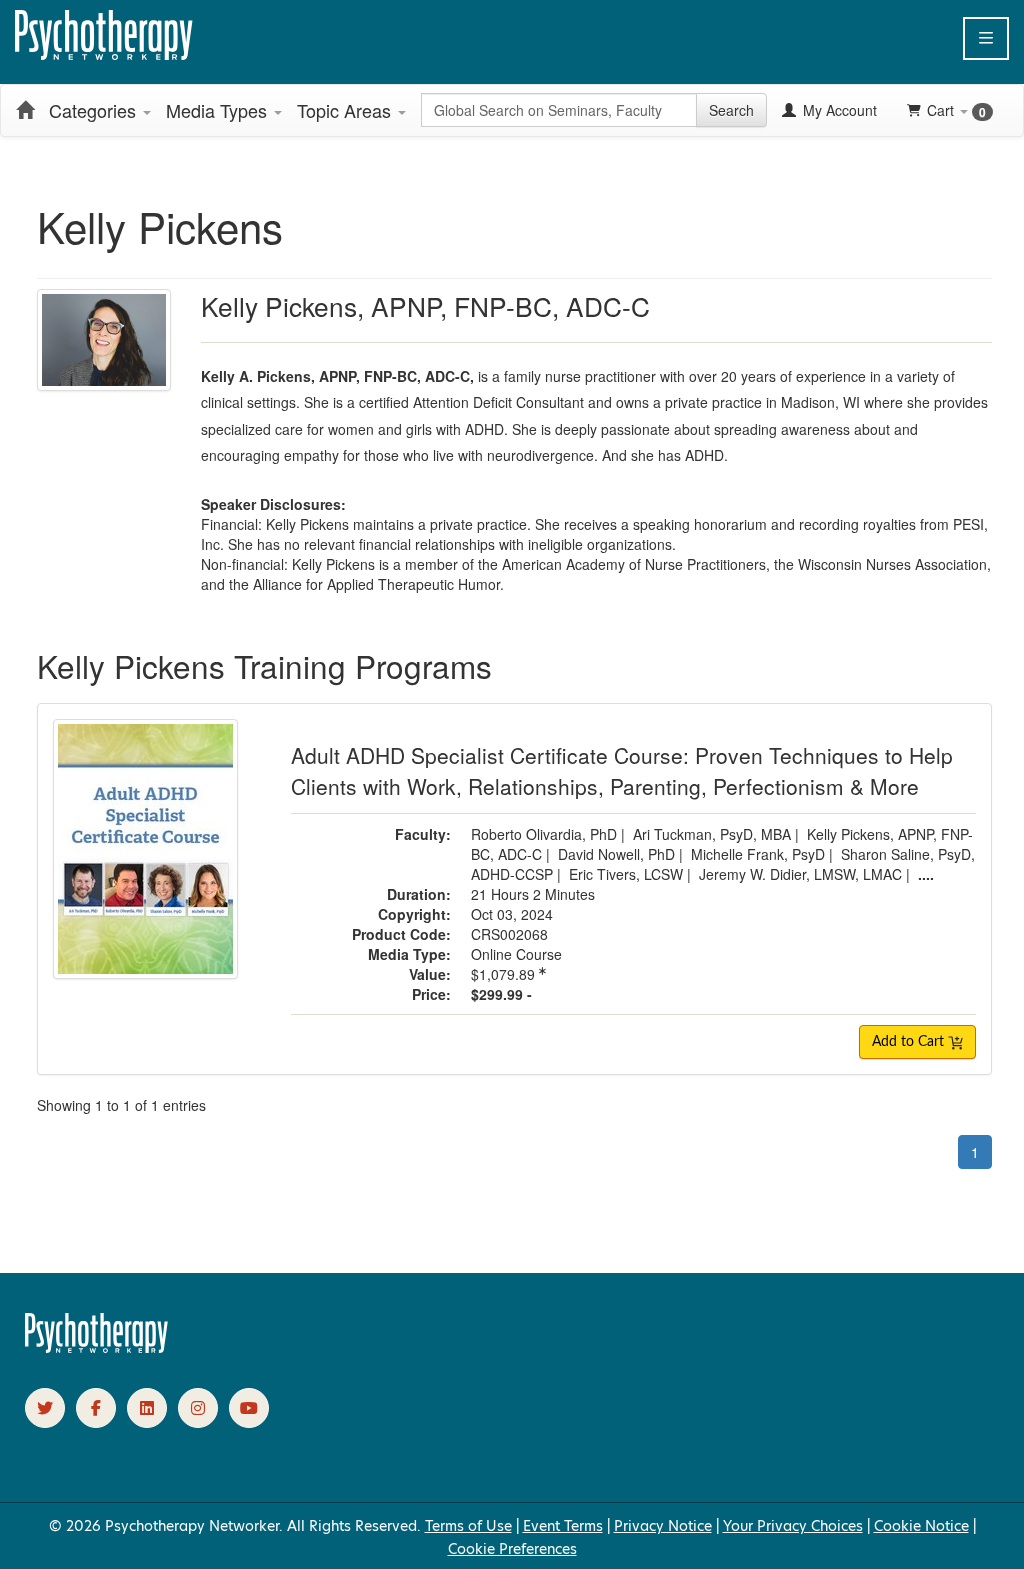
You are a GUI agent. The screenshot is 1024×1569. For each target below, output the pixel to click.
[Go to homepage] (97, 1348)
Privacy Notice (663, 1526)
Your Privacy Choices (793, 1526)
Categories (95, 110)
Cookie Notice (921, 1526)
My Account (838, 110)
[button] (986, 38)
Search (731, 110)
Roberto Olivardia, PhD (544, 834)
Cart (956, 110)
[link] (45, 1408)
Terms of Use (468, 1526)
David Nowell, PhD (616, 854)
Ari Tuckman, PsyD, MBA (712, 834)
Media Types (219, 110)
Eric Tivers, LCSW (626, 874)
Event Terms (563, 1526)
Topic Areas (346, 110)
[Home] (25, 110)
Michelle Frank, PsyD (758, 854)
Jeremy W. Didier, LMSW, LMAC (800, 874)
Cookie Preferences (512, 1549)
